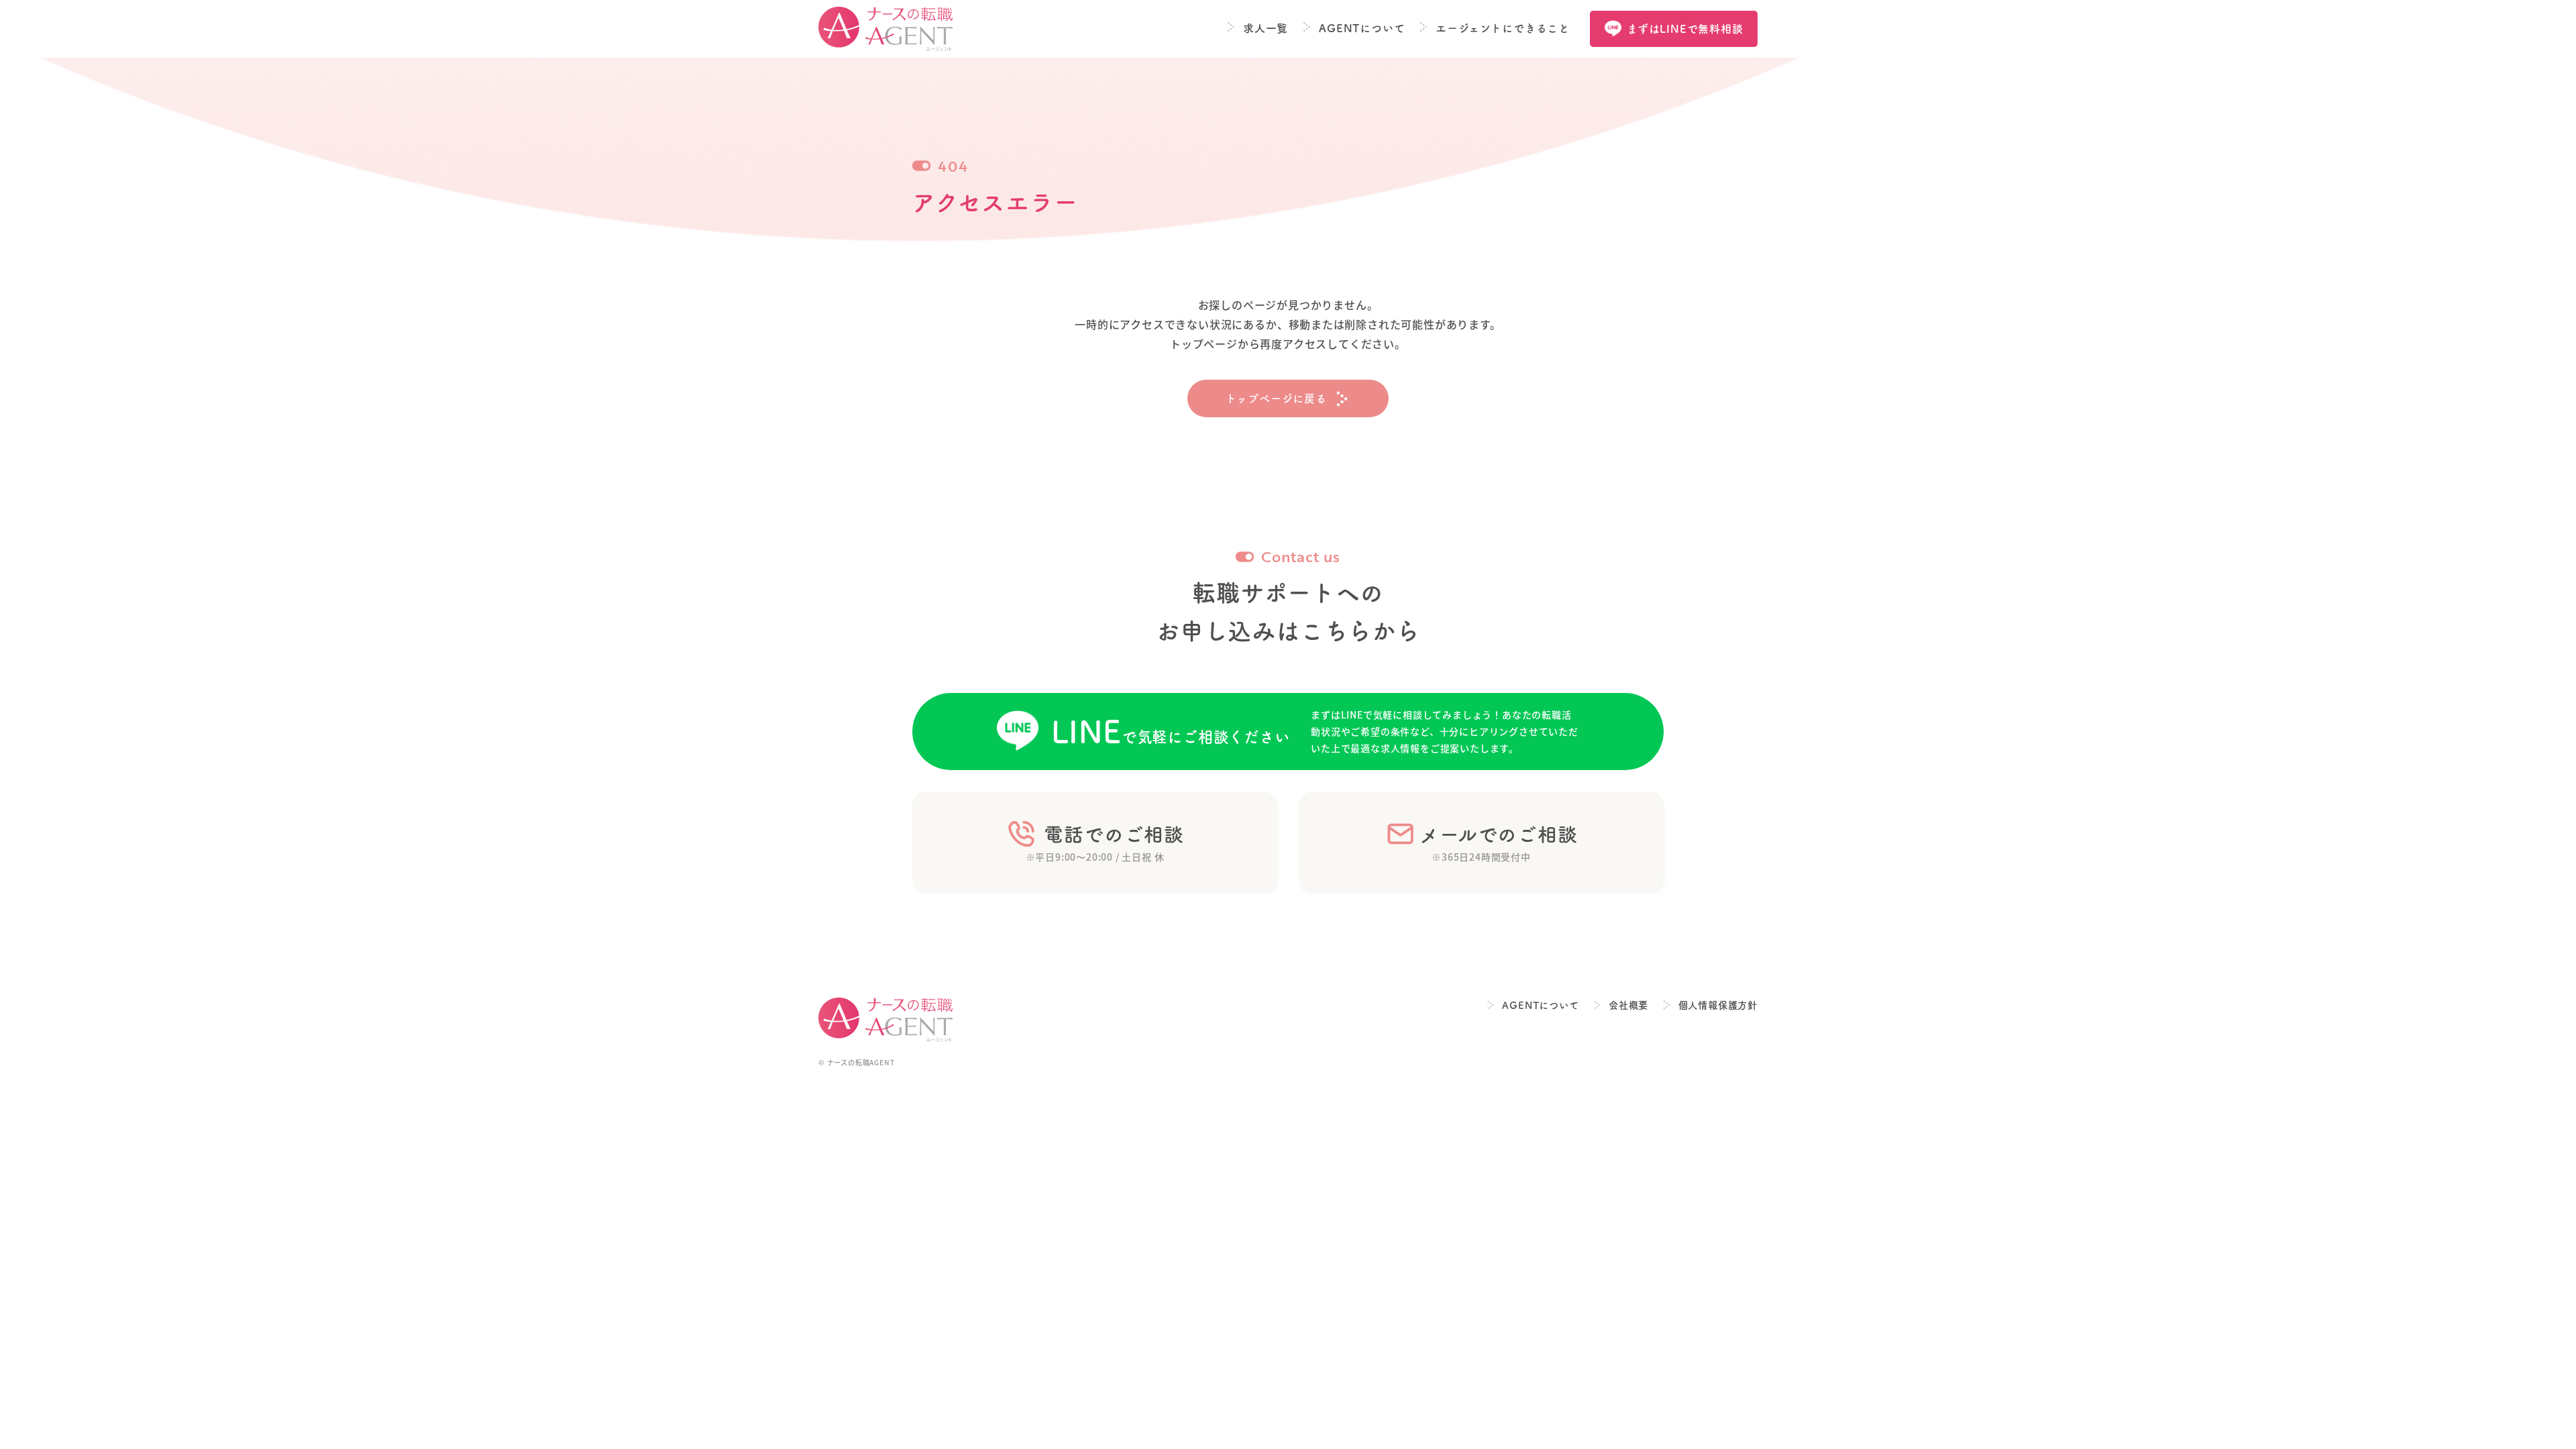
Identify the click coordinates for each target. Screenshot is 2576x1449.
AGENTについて (1362, 28)
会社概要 (1628, 1005)
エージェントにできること (1503, 28)
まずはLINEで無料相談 (1685, 29)
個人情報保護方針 (1718, 1005)
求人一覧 (1266, 28)
